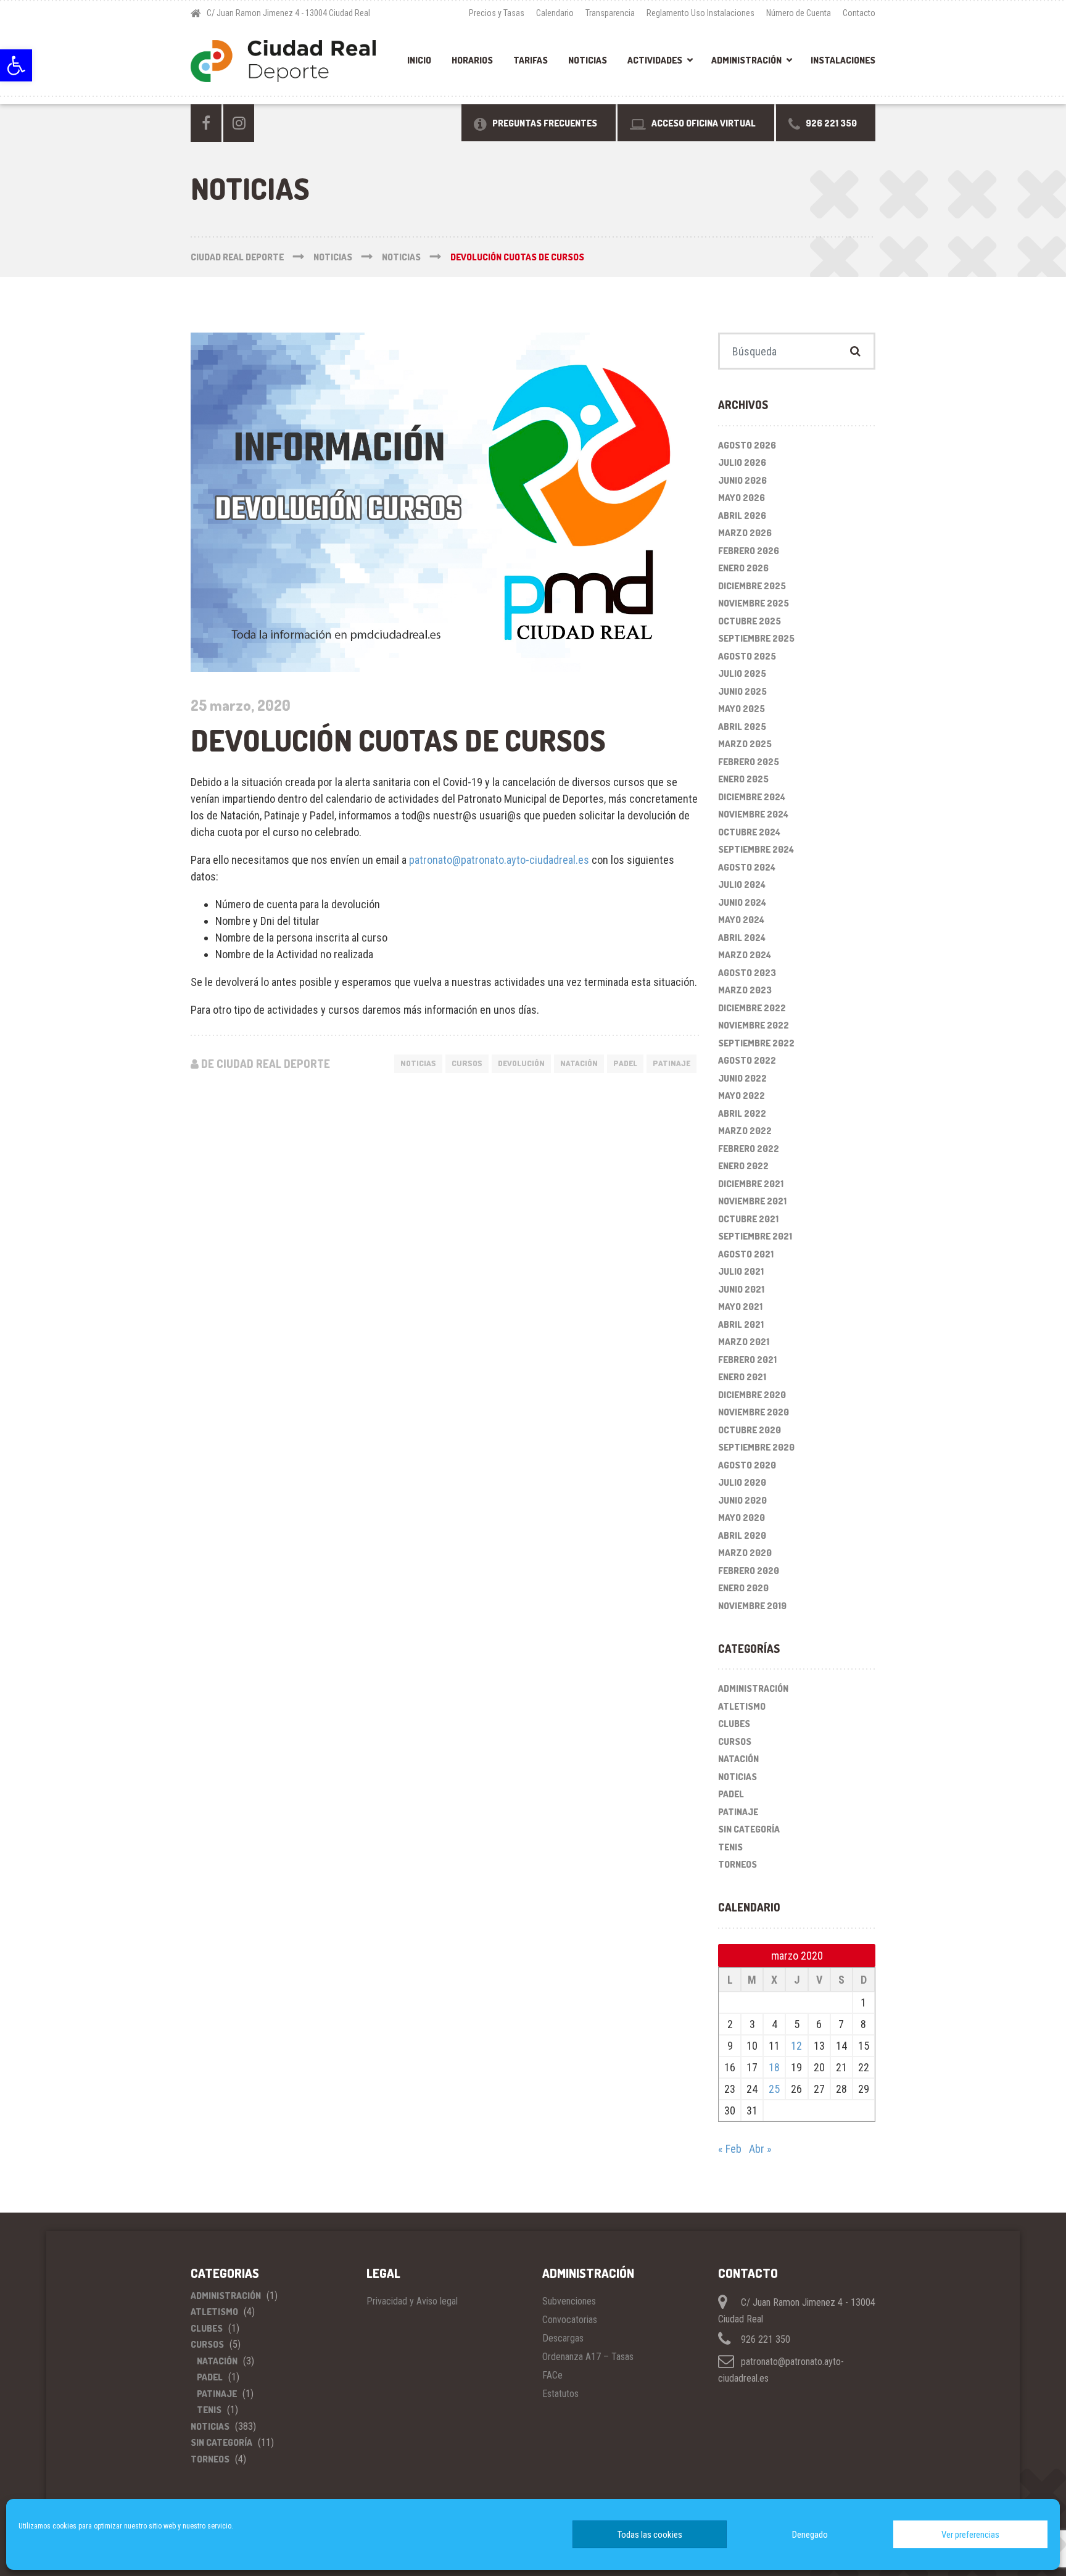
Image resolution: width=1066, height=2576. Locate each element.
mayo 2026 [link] (742, 498)
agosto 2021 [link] (746, 1254)
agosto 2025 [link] (747, 656)
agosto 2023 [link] (747, 973)
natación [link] (579, 1063)
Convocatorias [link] (570, 2320)
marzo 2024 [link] (745, 955)
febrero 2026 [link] (749, 551)
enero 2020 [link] (743, 1588)
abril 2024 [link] (742, 938)
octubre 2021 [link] (748, 1219)
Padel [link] (625, 1063)
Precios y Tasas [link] (497, 13)
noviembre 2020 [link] (754, 1412)
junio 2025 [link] (742, 691)
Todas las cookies (650, 2535)
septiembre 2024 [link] (756, 849)
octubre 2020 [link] (750, 1430)
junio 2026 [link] (742, 480)
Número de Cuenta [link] (799, 13)
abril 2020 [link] (742, 1535)
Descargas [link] (563, 2338)
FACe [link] (552, 2375)
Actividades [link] (655, 60)
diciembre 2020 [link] (752, 1395)
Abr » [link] (760, 2149)
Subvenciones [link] (569, 2301)
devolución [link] (521, 1063)
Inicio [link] (419, 60)
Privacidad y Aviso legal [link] (412, 2301)
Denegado (810, 2535)
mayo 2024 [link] (741, 920)
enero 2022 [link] (743, 1166)
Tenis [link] (730, 1847)
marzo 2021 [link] (744, 1342)
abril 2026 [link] (742, 516)
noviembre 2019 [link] (752, 1606)
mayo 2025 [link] (742, 709)
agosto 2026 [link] (747, 445)
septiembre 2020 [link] (756, 1447)
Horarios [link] (472, 60)
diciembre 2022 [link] (752, 1008)
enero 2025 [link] (743, 779)
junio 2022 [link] (742, 1078)
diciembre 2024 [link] (752, 797)
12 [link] (796, 2046)
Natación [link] (738, 1759)
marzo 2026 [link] (745, 533)
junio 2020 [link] (742, 1500)
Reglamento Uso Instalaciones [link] (700, 13)
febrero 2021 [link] (747, 1360)
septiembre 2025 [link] (756, 638)
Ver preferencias (970, 2535)
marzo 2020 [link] (745, 1553)
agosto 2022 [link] (747, 1060)
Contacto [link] (859, 13)
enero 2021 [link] (742, 1377)
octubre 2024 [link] (749, 832)
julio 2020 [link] (742, 1482)
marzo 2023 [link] (745, 990)
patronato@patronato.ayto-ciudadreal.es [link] (499, 860)
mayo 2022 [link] (742, 1095)
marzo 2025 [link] (745, 744)
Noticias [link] (588, 60)
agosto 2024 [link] (747, 867)
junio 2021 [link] (741, 1289)
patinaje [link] (671, 1063)
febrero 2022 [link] (749, 1149)
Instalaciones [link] (843, 60)
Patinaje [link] (738, 1812)
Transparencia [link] (610, 13)
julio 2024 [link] (742, 884)
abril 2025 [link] (742, 727)
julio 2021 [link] (741, 1271)
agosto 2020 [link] (747, 1465)
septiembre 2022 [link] (756, 1043)
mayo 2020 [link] (742, 1518)
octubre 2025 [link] (750, 621)
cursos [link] (467, 1063)
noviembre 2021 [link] (752, 1201)
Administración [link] (746, 60)
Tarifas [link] (531, 60)
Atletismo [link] (742, 1706)
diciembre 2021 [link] (751, 1184)
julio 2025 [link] (742, 673)
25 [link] (774, 2089)
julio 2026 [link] (742, 462)
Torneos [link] (738, 1864)
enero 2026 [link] (743, 568)
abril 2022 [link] (742, 1113)
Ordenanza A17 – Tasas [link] (588, 2357)
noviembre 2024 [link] (753, 814)
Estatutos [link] (560, 2394)
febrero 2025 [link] (749, 762)
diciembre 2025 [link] (752, 586)
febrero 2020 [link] (749, 1571)
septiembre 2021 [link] (755, 1236)
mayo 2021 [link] (740, 1307)
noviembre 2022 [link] (754, 1025)
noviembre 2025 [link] (754, 603)
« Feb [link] (730, 2149)
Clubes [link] (734, 1724)
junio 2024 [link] (742, 902)
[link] (16, 65)
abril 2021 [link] (741, 1324)
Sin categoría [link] (749, 1829)
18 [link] (774, 2067)
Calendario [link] (555, 13)
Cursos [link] (735, 1741)
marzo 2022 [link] (745, 1131)
